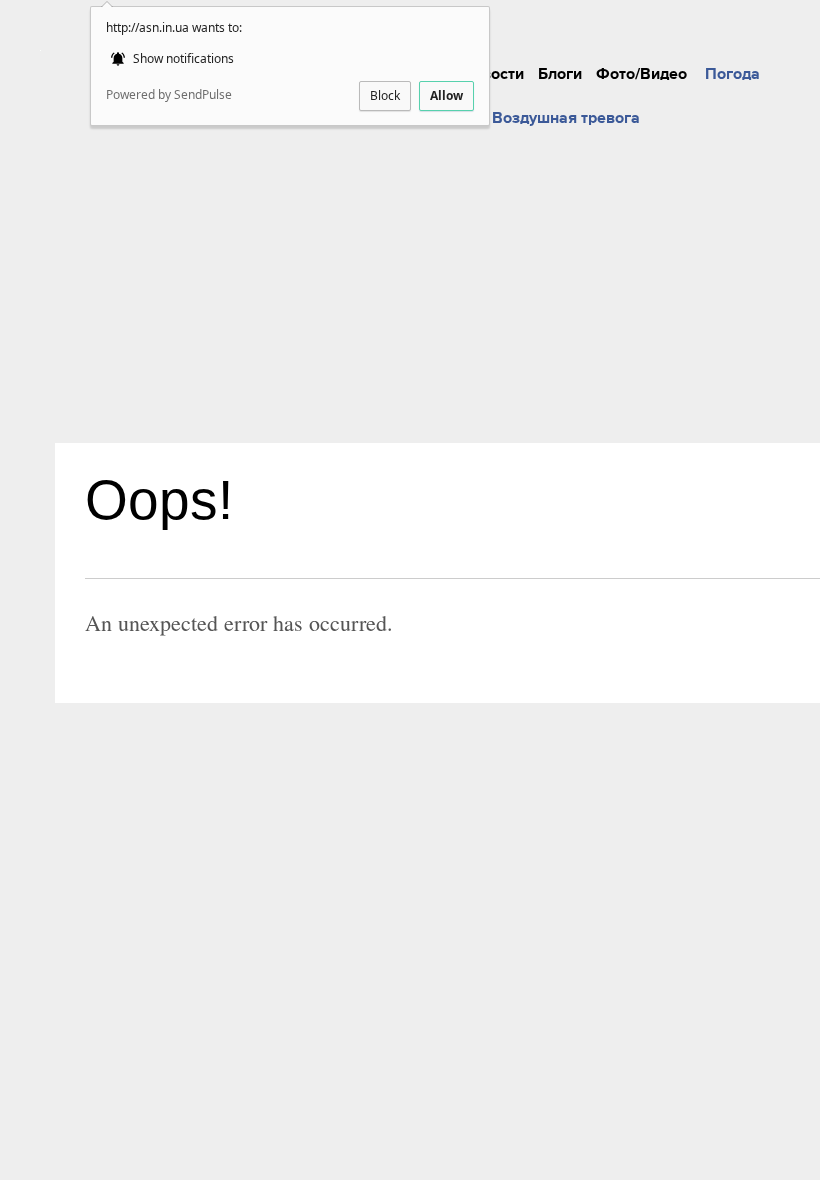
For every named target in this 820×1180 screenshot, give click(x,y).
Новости (492, 74)
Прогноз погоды (718, 17)
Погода (732, 74)
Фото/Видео (641, 74)
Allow (446, 95)
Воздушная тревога (566, 118)
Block (385, 95)
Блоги (560, 74)
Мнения (540, 17)
